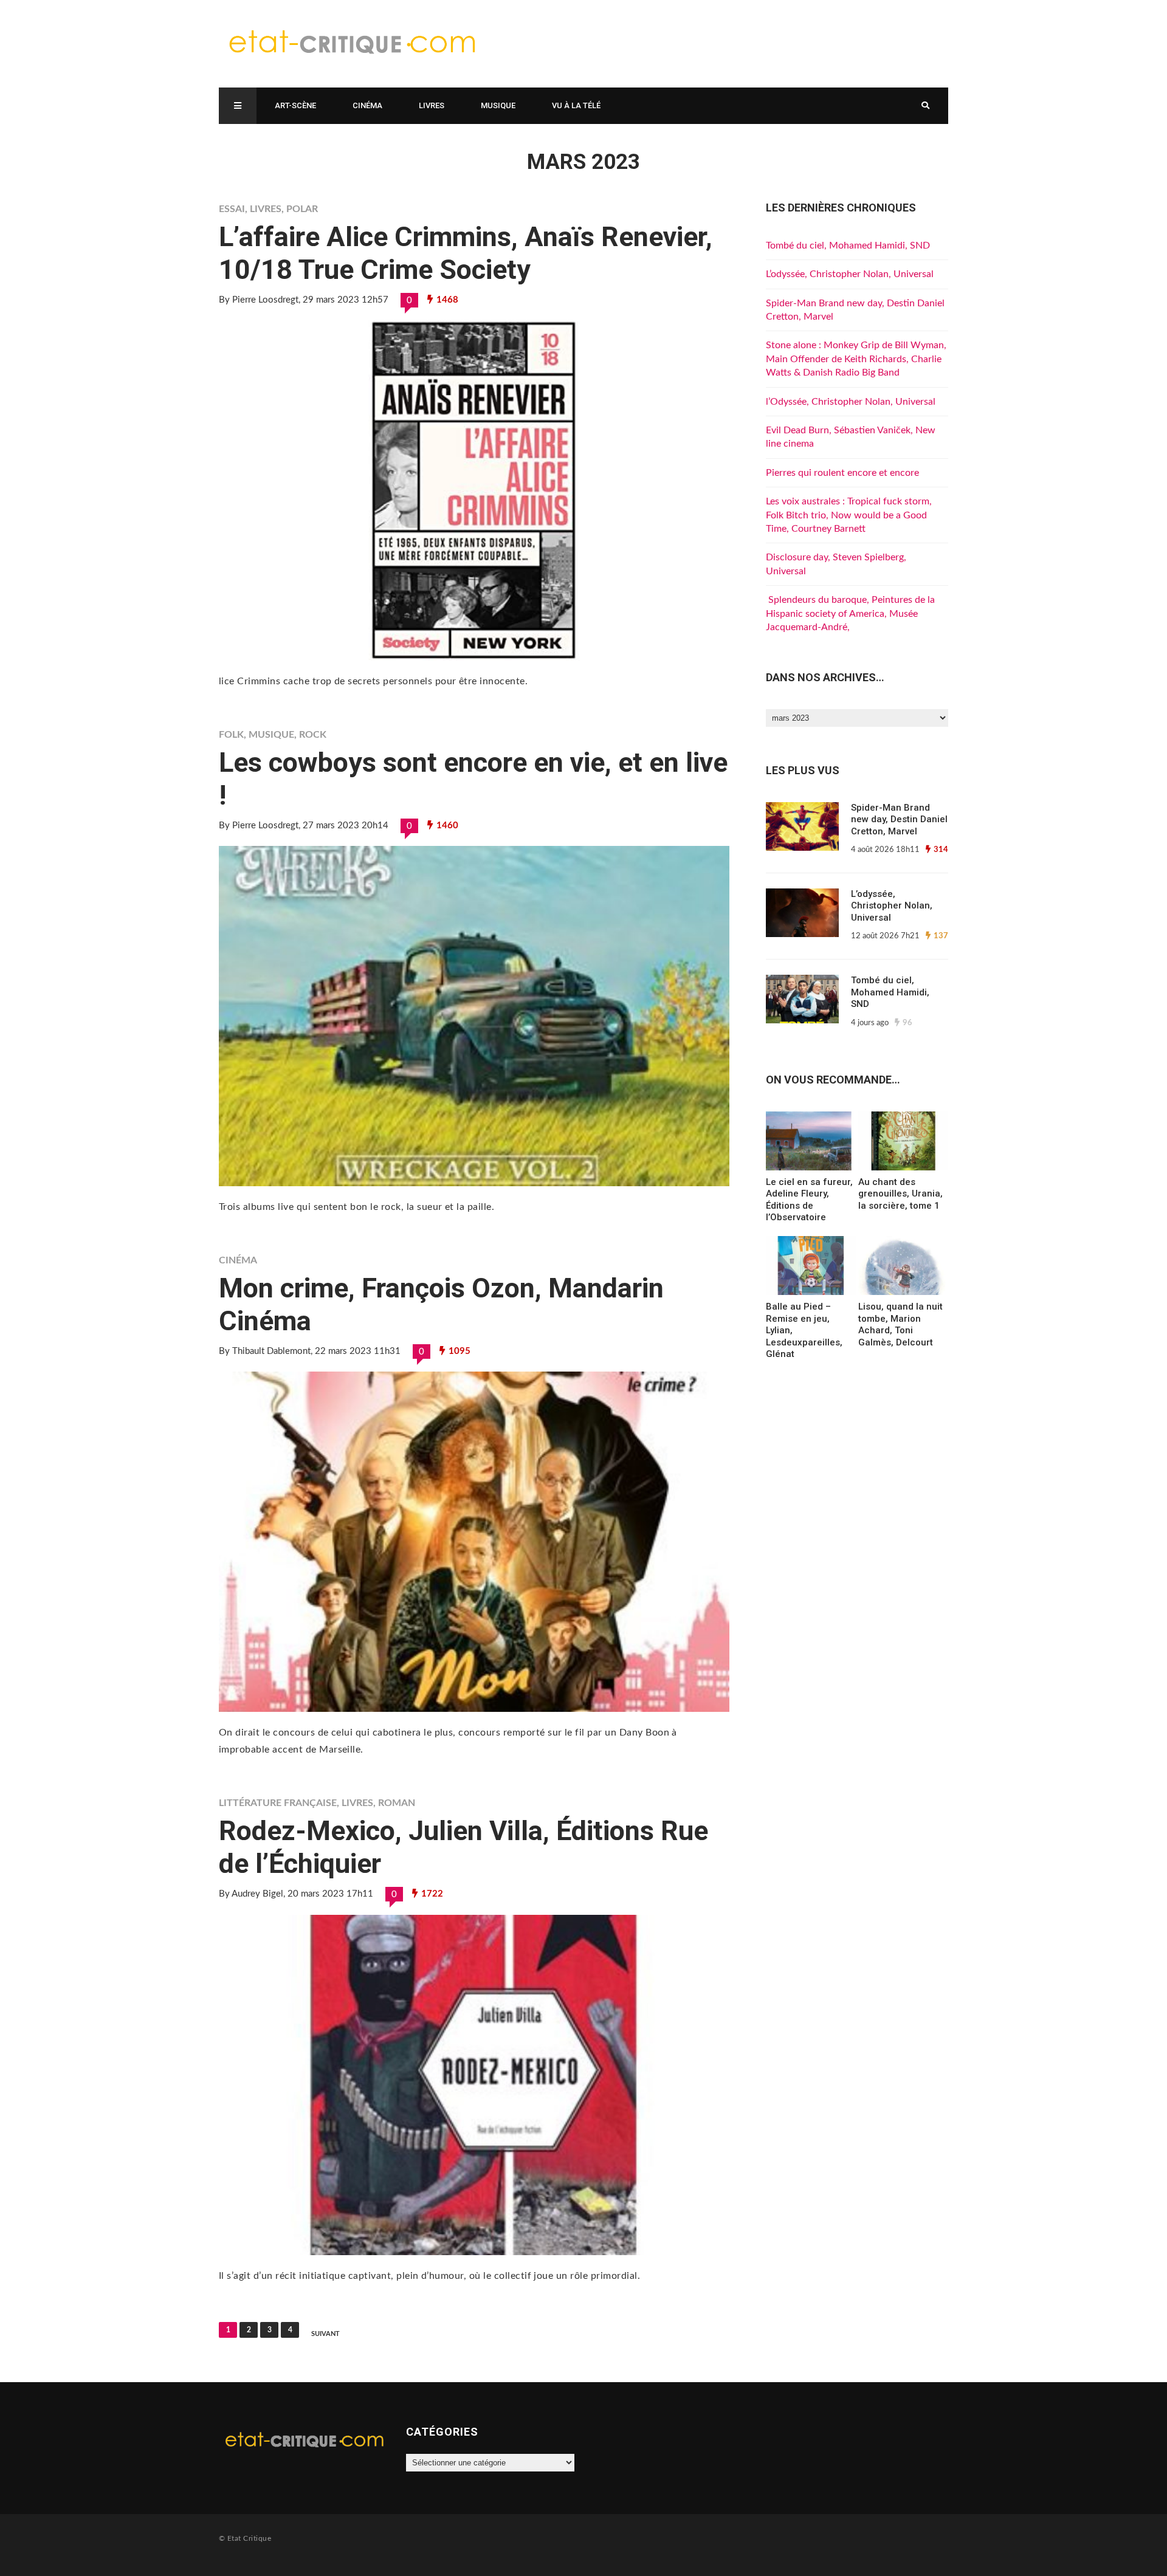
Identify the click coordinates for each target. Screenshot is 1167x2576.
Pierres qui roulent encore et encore (842, 473)
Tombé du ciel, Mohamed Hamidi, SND (848, 246)
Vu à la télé (576, 105)
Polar (302, 209)
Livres (432, 105)
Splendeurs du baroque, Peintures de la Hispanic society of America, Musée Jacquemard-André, (850, 613)
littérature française (278, 1803)
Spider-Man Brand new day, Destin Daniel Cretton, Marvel (899, 819)
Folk (231, 735)
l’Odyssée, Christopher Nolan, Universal (851, 402)
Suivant (325, 2334)
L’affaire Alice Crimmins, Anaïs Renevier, (466, 253)
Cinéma (367, 105)
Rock (313, 735)
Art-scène (295, 105)
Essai (232, 209)
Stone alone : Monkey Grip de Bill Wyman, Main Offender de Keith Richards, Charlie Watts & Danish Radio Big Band (856, 359)
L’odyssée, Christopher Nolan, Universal (850, 274)
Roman (397, 1803)
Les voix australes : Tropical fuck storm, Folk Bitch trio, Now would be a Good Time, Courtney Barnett (849, 515)
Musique (498, 105)
